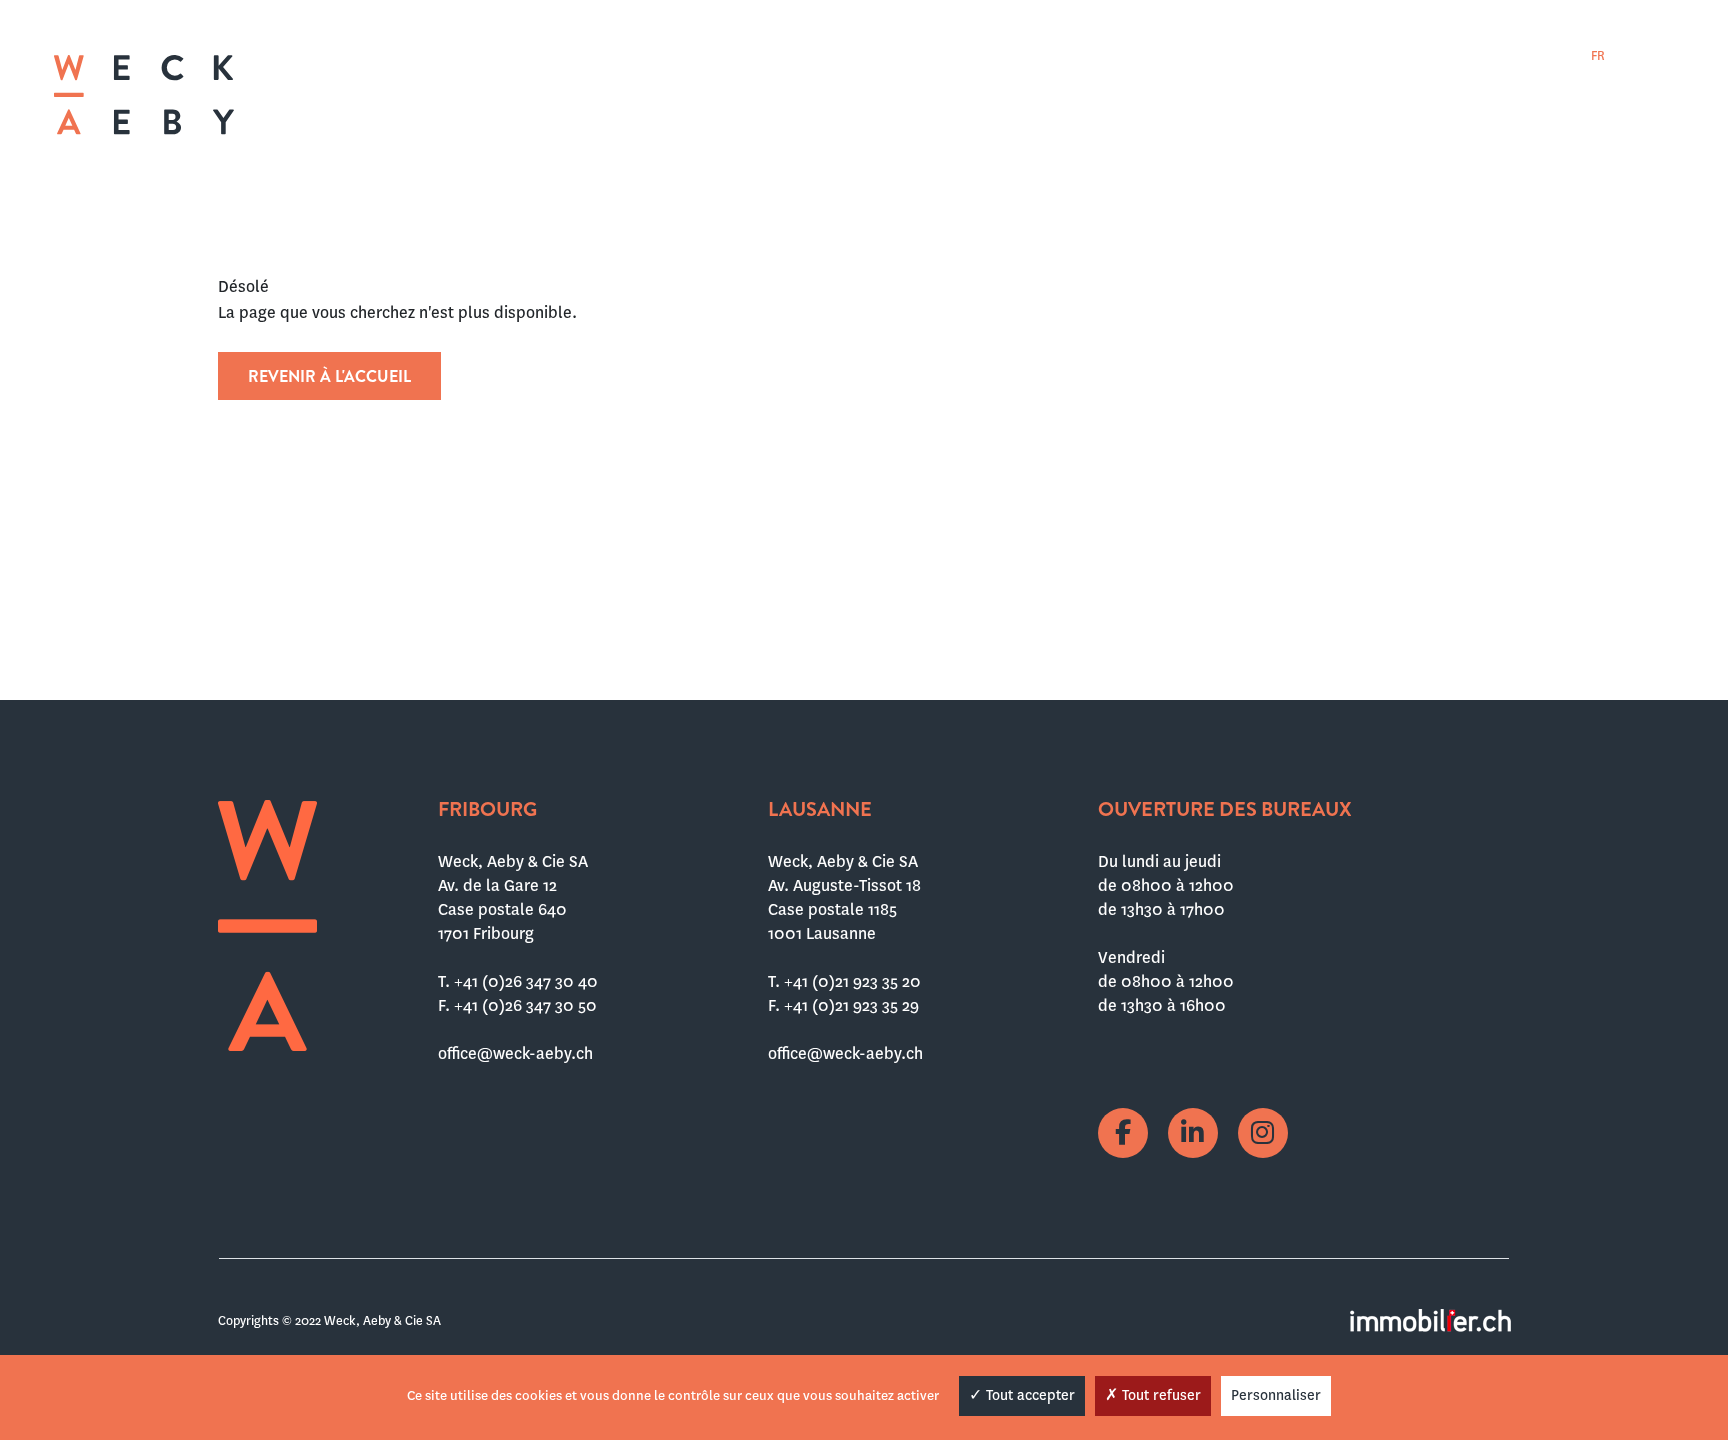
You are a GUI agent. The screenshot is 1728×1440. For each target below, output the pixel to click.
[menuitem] (1598, 55)
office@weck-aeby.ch (515, 1053)
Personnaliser (1276, 1395)
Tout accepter (1028, 1395)
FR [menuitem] (1598, 56)
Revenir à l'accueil (329, 376)
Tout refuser (1159, 1395)
